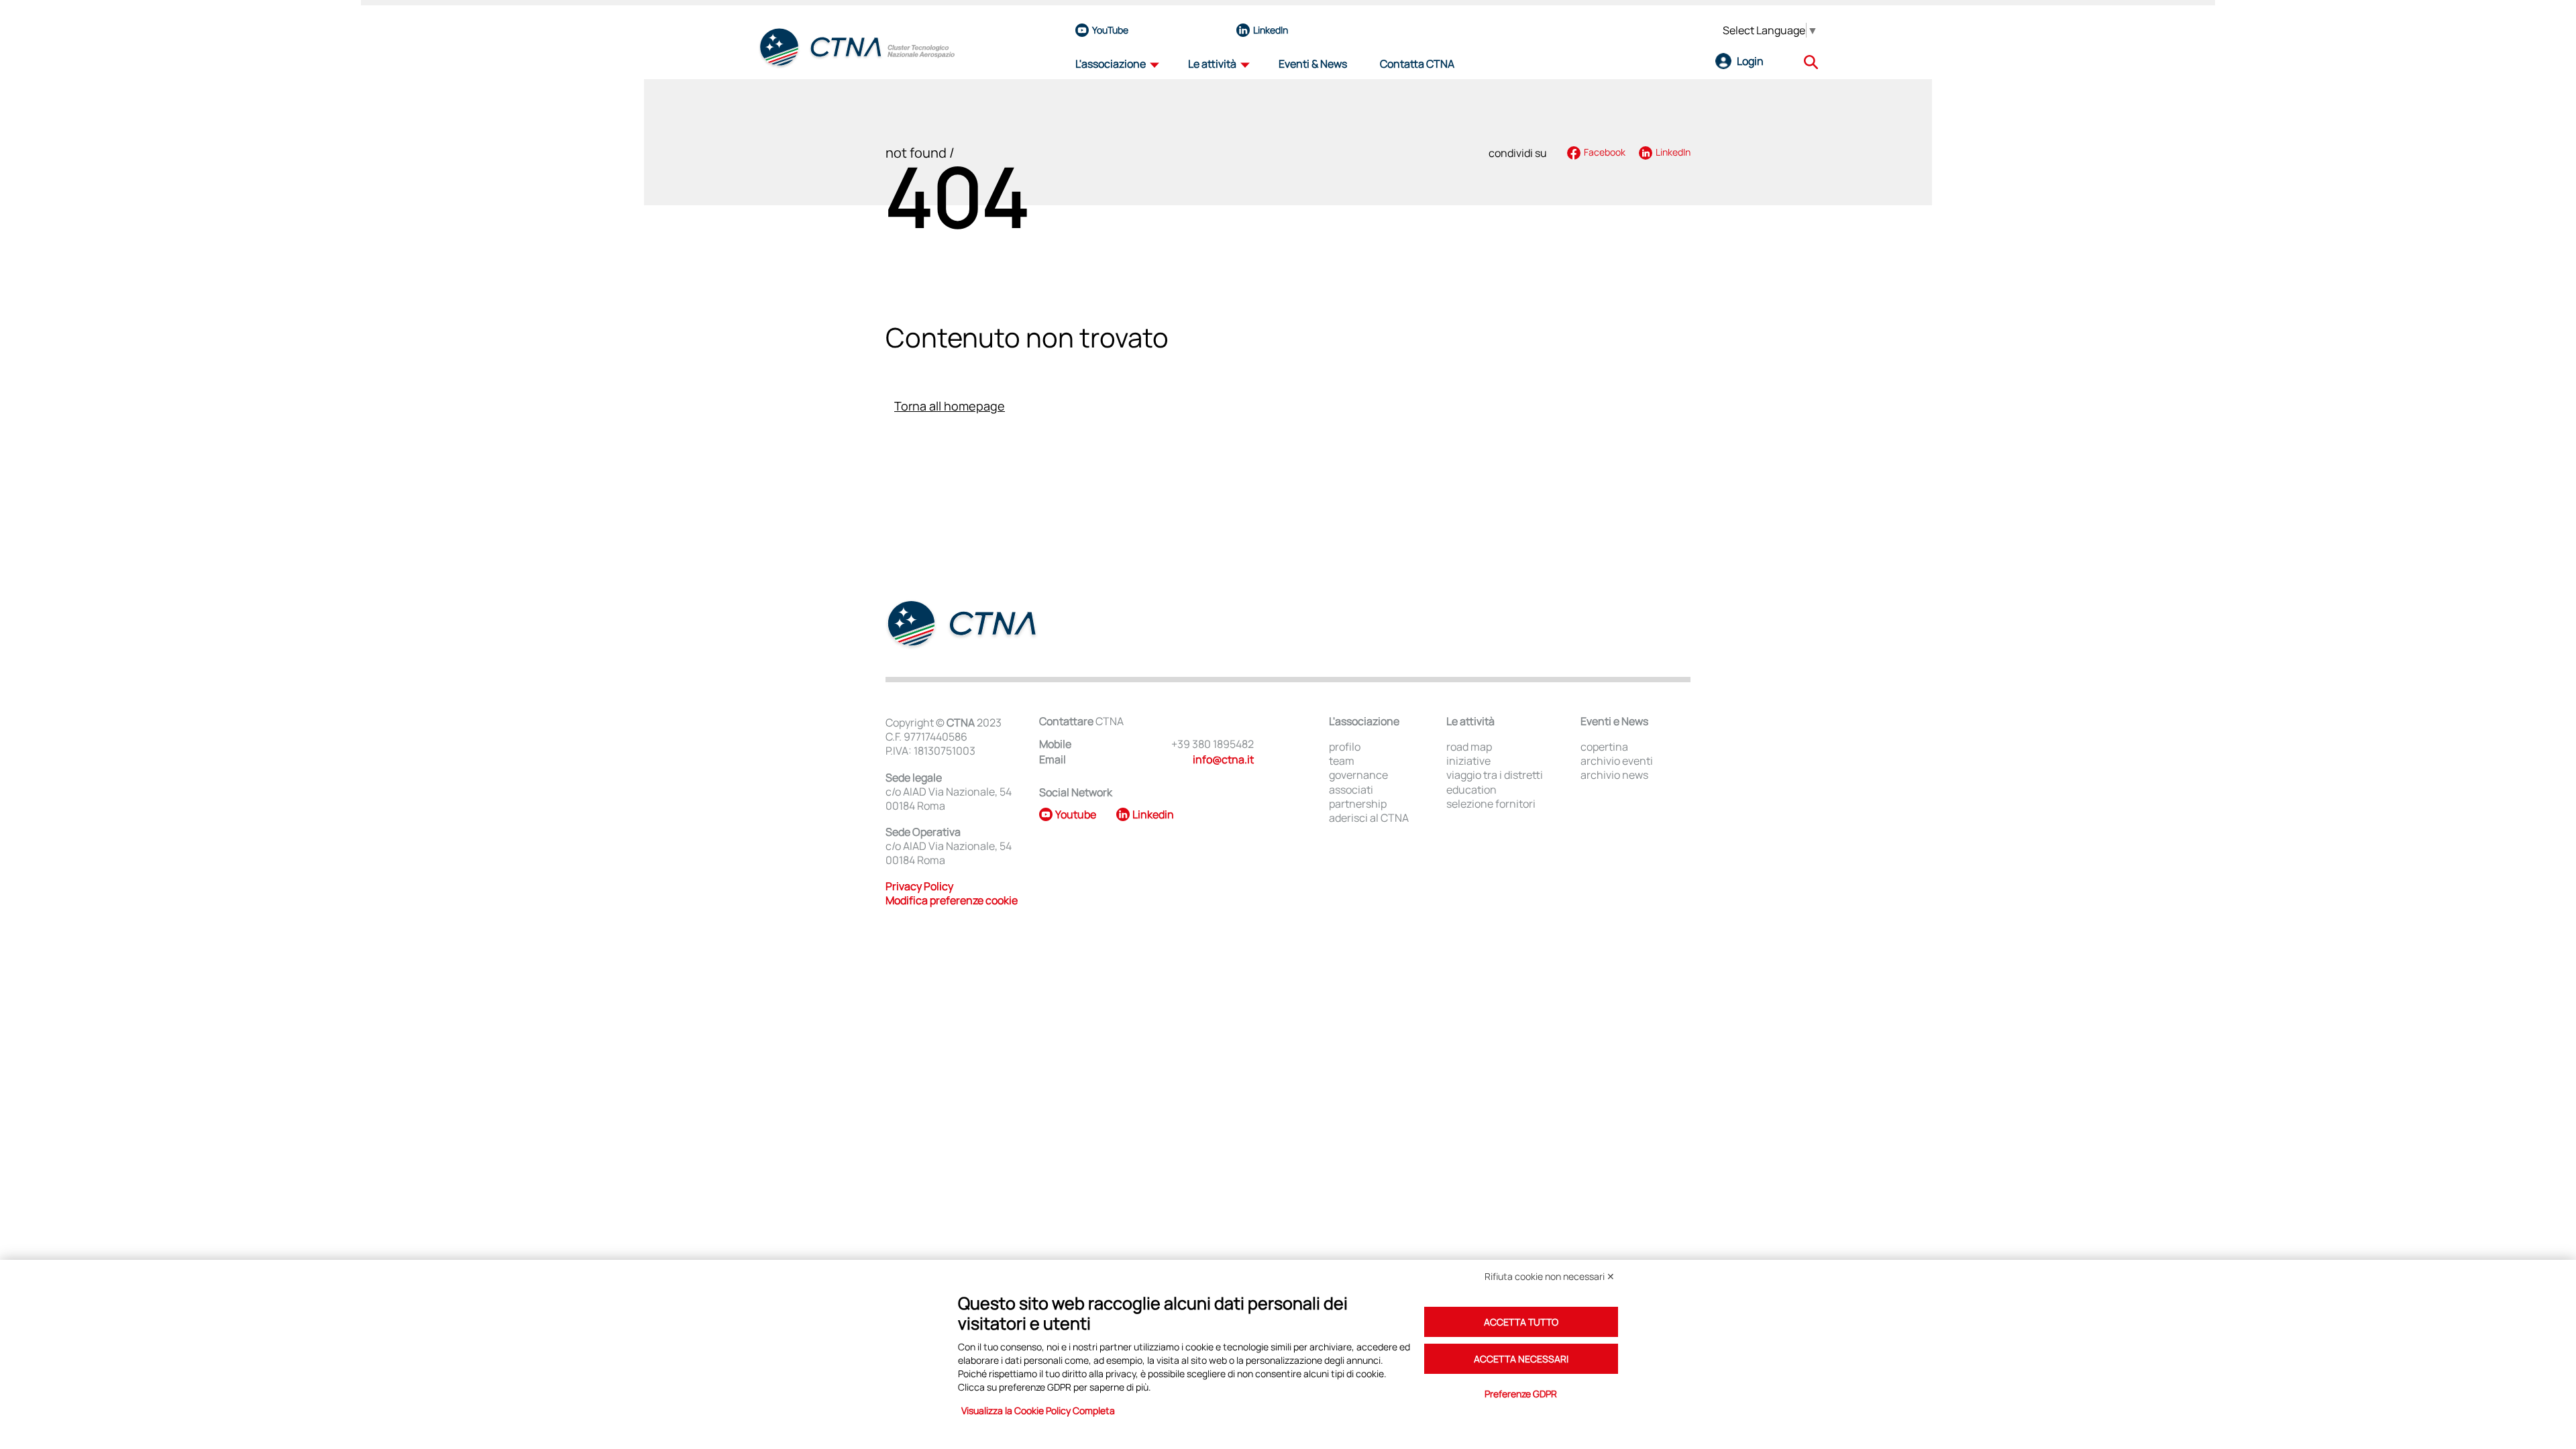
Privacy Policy (919, 886)
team (1342, 761)
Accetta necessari (1521, 1359)
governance (1358, 775)
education (1471, 790)
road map (1469, 747)
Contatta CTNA (1417, 64)
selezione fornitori (1491, 804)
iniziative (1468, 761)
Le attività (1212, 64)
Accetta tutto (1521, 1322)
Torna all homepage (950, 406)
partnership (1358, 804)
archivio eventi (1617, 761)
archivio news (1614, 775)
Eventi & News (1313, 64)
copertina (1604, 747)
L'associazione (1111, 64)
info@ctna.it (1223, 759)
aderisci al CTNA (1369, 818)
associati (1351, 790)
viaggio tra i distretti (1495, 775)
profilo (1345, 747)
